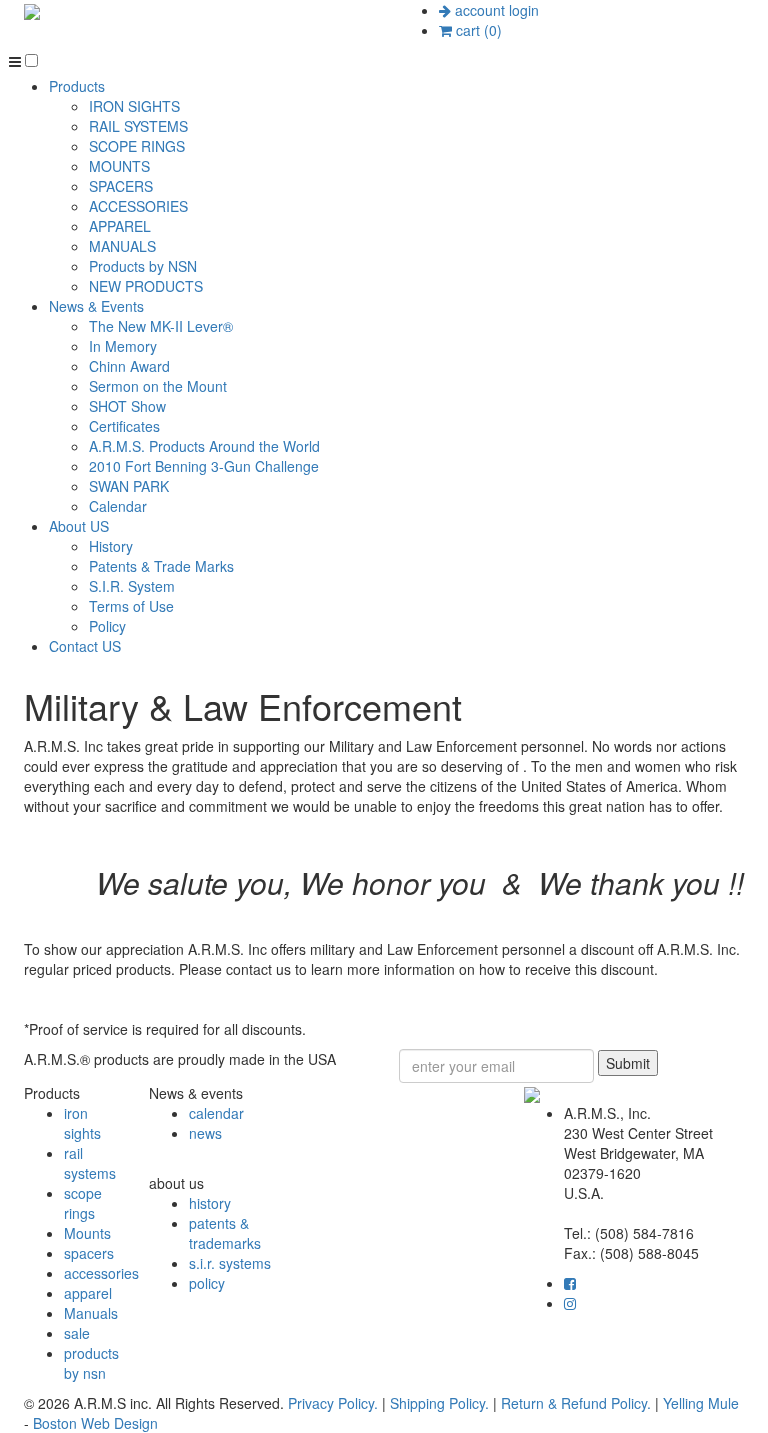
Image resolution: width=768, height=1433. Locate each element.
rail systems (90, 1163)
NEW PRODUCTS (146, 286)
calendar (216, 1113)
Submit (628, 1063)
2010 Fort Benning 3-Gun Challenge (204, 466)
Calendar (118, 506)
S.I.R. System (132, 586)
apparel (88, 1293)
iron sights (82, 1123)
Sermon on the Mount (158, 386)
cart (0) (477, 30)
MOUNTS (119, 166)
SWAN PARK (129, 486)
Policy (107, 626)
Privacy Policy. (333, 1403)
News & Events (96, 306)
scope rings (83, 1203)
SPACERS (121, 186)
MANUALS (122, 246)
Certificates (124, 426)
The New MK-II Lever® (161, 326)
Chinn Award (129, 366)
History (111, 546)
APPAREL (120, 226)
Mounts (87, 1233)
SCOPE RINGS (137, 146)
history (210, 1203)
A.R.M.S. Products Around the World (204, 446)
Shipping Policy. (439, 1403)
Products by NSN (143, 266)
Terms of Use (131, 606)
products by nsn (91, 1363)
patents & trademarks (225, 1233)
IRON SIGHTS (134, 106)
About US (79, 526)
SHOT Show (127, 406)
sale (77, 1333)
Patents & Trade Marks (161, 566)
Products (77, 86)
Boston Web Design (95, 1423)
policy (207, 1283)
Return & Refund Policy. (576, 1403)
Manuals (91, 1313)
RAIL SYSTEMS (138, 126)
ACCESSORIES (138, 206)
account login (495, 10)
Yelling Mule (701, 1403)
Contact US (85, 646)
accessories (101, 1273)
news (205, 1133)
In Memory (123, 346)
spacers (89, 1253)
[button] (31, 60)
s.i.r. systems (230, 1263)
